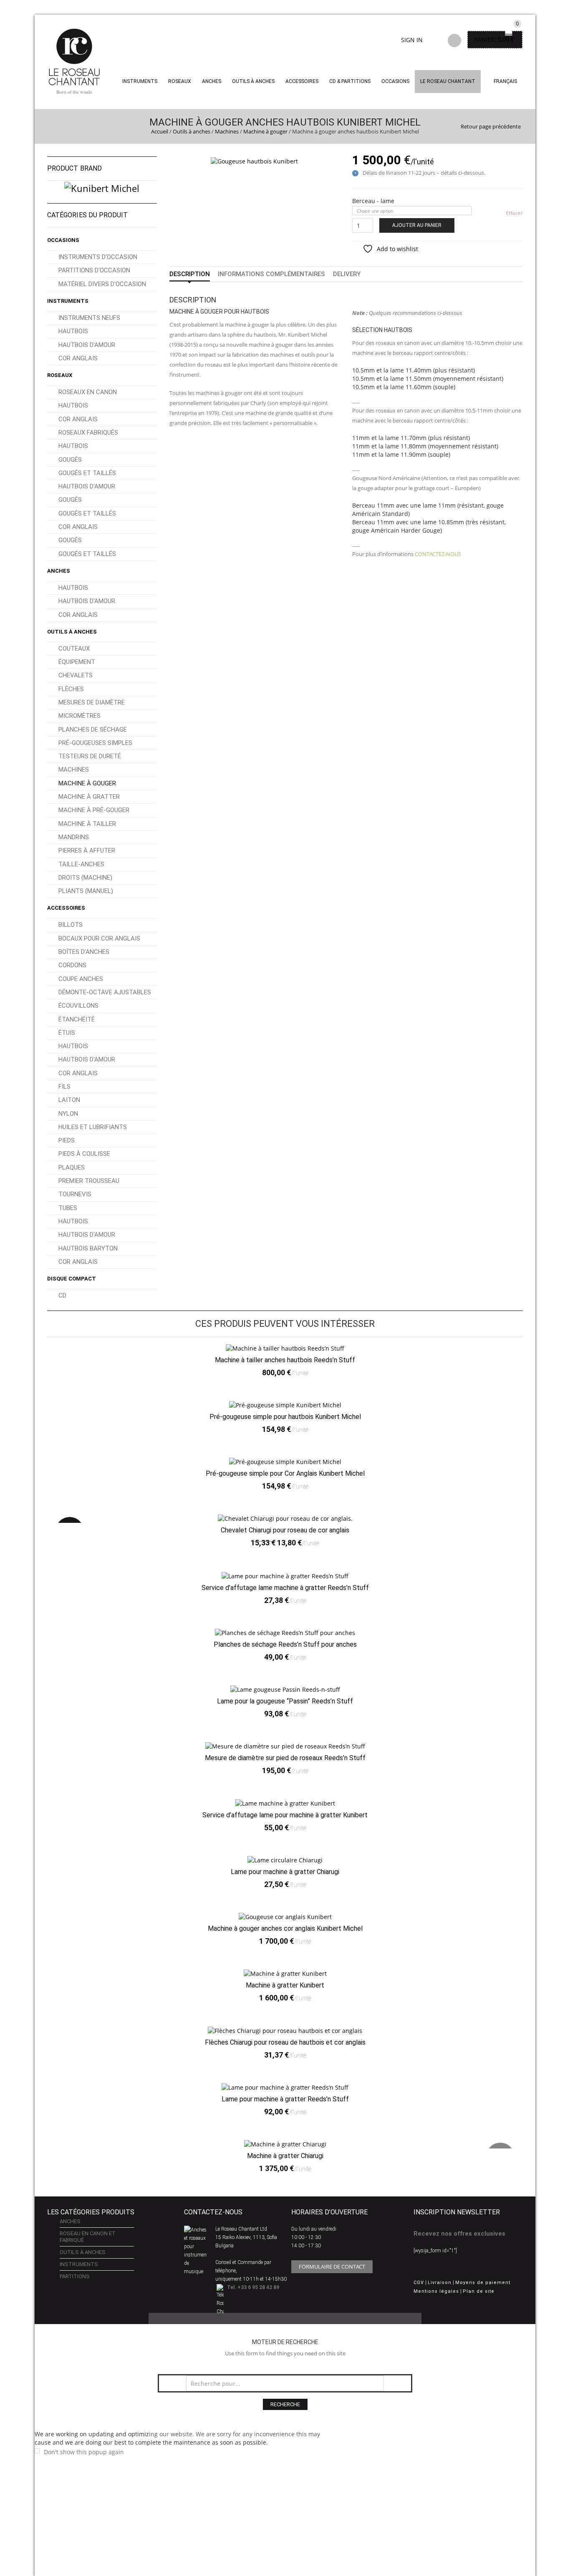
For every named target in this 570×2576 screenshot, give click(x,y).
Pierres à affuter (87, 850)
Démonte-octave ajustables (105, 992)
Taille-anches (81, 864)
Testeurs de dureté (90, 756)
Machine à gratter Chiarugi (285, 2156)
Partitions (75, 2276)
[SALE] (285, 1518)
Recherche (285, 2404)
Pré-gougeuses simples (95, 743)
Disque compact (72, 1279)
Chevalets (76, 675)
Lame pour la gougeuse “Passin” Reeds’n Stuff (285, 1701)
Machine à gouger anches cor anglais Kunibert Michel (285, 1928)
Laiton (69, 1100)
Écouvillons (78, 1006)
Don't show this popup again (84, 2452)
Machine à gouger (265, 131)
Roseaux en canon (88, 392)
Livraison (440, 2283)
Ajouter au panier (417, 225)
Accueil (160, 131)
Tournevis (75, 1194)
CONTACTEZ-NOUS (438, 554)
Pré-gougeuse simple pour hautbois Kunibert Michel (285, 1417)
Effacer (515, 213)
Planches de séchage (93, 730)
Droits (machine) (85, 878)
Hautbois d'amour (87, 345)
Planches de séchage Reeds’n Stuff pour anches (285, 1644)
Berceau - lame (373, 201)
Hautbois (73, 331)
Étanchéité (77, 1019)
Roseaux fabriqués (88, 433)
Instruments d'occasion (98, 257)
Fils (64, 1087)
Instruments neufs (89, 318)
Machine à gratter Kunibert (285, 1985)
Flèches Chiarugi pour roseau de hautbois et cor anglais (285, 2042)
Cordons (72, 965)
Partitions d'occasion (94, 270)
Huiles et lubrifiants (93, 1127)
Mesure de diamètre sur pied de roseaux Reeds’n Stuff (285, 1758)
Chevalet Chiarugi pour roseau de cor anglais (285, 1530)
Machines (227, 131)
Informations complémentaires (271, 274)
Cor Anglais (78, 358)
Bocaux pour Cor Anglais (99, 938)
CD (62, 1296)
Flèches (71, 689)
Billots (71, 925)
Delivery (347, 274)
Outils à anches (253, 81)
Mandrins (74, 837)
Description (190, 274)
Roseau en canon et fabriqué (88, 2237)
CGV (419, 2283)
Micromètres (79, 716)
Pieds (67, 1140)
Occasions (395, 81)
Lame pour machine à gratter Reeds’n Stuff (285, 2099)
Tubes (68, 1208)
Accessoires (302, 81)
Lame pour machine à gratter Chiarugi (285, 1872)
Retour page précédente (491, 126)
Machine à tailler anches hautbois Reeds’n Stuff (285, 1360)
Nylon (68, 1114)
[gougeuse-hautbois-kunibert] (254, 160)
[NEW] (285, 2144)
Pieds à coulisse (84, 1154)
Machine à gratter (89, 797)
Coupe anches (81, 979)
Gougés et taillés (87, 473)
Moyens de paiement (483, 2283)
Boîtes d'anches (84, 952)
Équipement (77, 662)
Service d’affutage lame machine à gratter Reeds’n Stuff (285, 1588)
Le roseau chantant (448, 81)
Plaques (72, 1167)
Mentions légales (436, 2291)
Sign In (412, 40)
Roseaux (180, 81)
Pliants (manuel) (86, 891)
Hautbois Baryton (88, 1248)
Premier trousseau (89, 1181)
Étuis (67, 1033)
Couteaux (74, 649)
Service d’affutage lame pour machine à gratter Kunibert (285, 1815)
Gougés (70, 460)
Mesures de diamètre (92, 702)
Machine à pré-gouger (94, 810)
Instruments (68, 301)
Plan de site (479, 2291)
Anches (212, 81)
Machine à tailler (87, 824)
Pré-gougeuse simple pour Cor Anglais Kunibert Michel (285, 1473)
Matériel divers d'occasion (102, 284)
